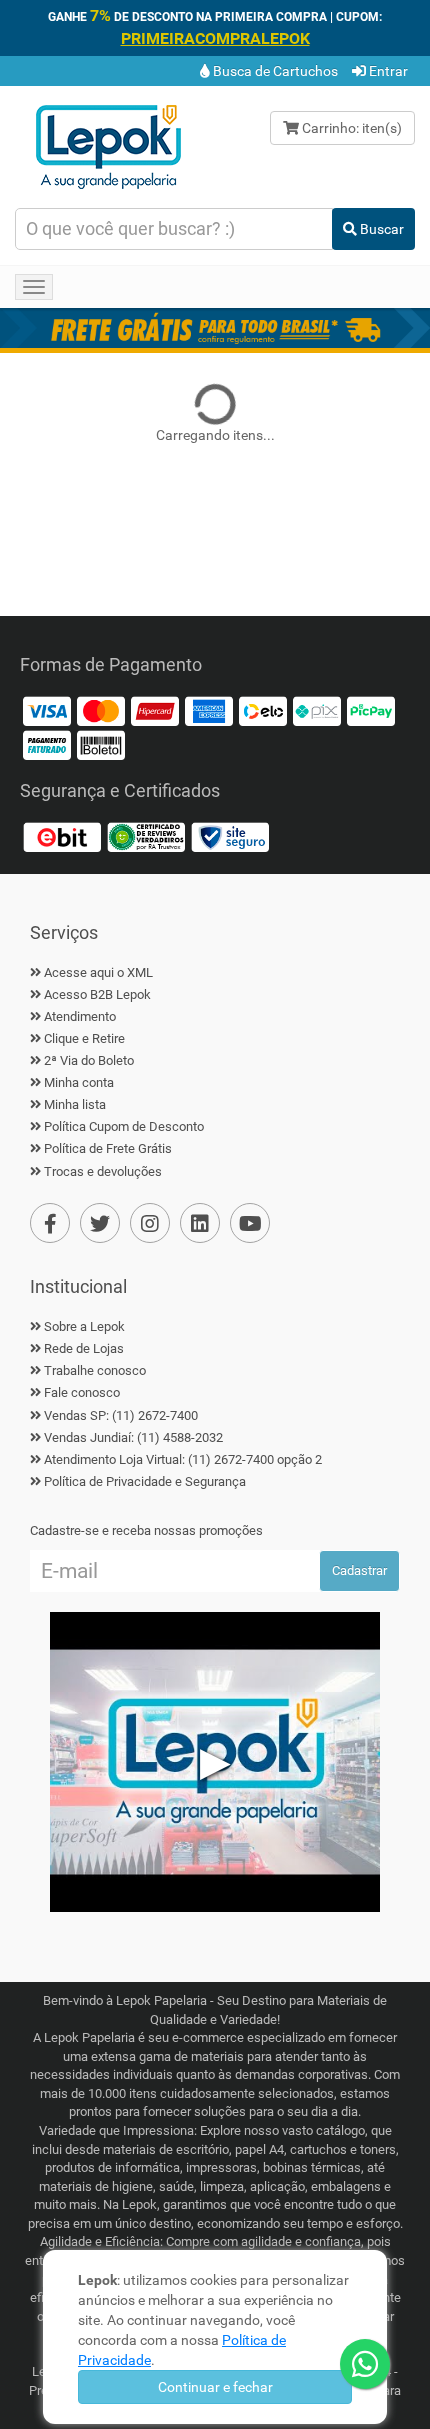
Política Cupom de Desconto (124, 1126)
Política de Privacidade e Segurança (145, 1481)
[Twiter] (100, 1223)
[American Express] (209, 709)
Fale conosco (82, 1392)
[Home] (108, 145)
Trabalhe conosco (95, 1370)
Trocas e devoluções (103, 1171)
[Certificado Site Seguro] (230, 835)
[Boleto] (101, 743)
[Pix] (317, 709)
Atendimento (80, 1016)
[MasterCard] (101, 709)
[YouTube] (250, 1223)
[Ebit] (62, 835)
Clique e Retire (84, 1038)
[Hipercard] (155, 709)
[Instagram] (150, 1223)
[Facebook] (50, 1223)
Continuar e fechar (215, 2387)
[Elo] (263, 709)
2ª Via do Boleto (89, 1060)
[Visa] (47, 709)
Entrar (387, 71)
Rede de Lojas (84, 1348)
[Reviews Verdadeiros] (146, 835)
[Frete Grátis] (215, 328)
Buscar (380, 229)
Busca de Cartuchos (274, 71)
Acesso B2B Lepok (97, 994)
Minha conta (79, 1082)
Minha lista (75, 1104)
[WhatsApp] (365, 2364)
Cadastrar (359, 1570)
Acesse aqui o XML (98, 972)
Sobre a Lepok (84, 1326)
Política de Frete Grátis (108, 1148)
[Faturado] (47, 743)
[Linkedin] (200, 1223)
